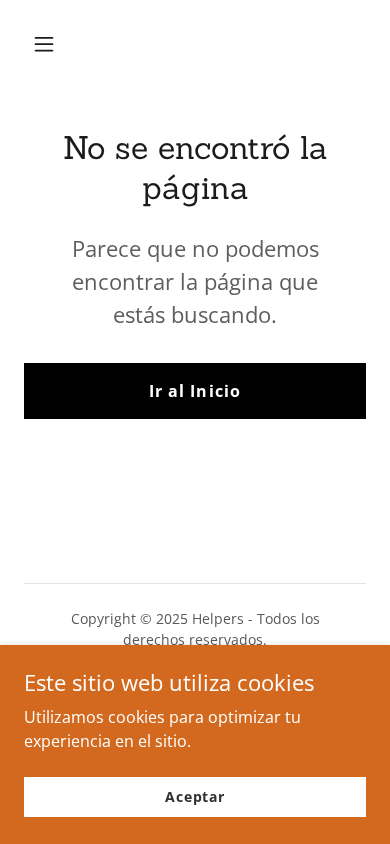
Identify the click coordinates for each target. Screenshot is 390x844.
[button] (63, 44)
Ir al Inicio (194, 391)
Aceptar (195, 796)
